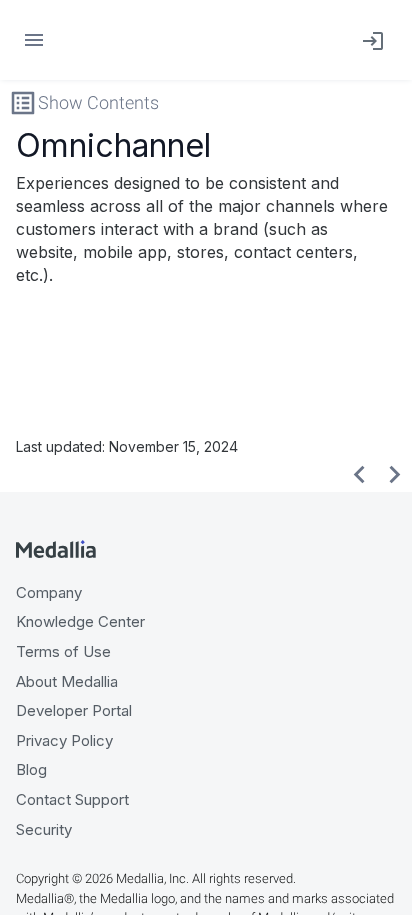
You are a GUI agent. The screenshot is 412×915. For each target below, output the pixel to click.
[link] (369, 40)
